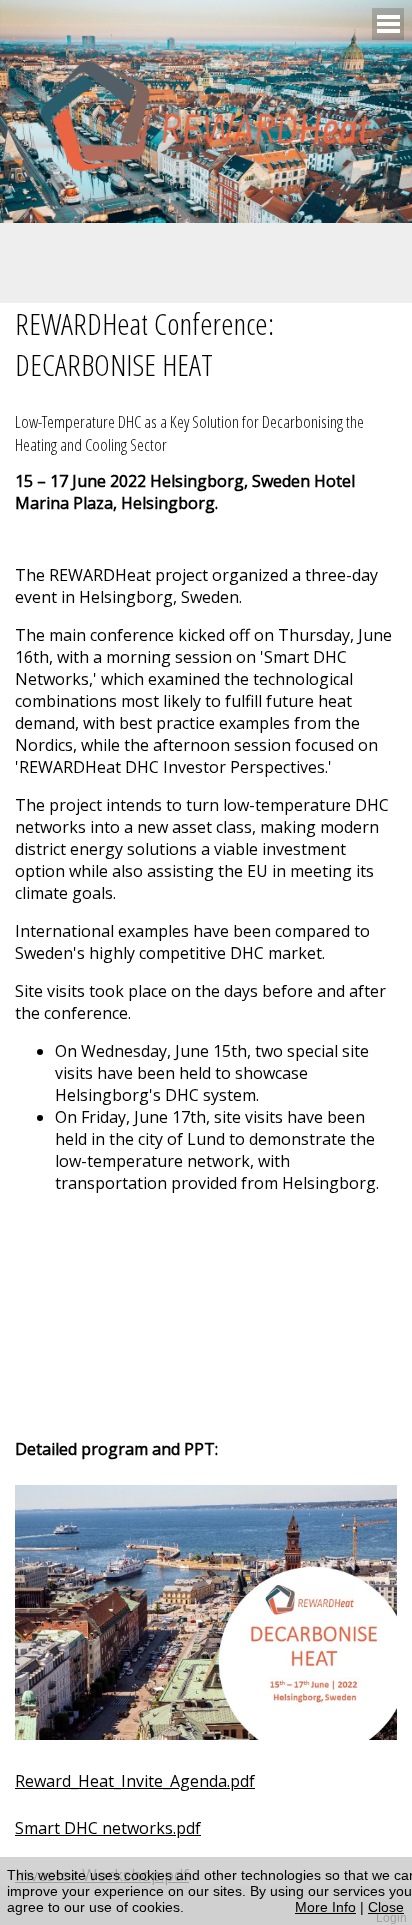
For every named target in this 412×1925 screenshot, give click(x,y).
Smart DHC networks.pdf (108, 1828)
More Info (325, 1907)
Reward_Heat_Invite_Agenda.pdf (135, 1781)
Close (386, 1907)
